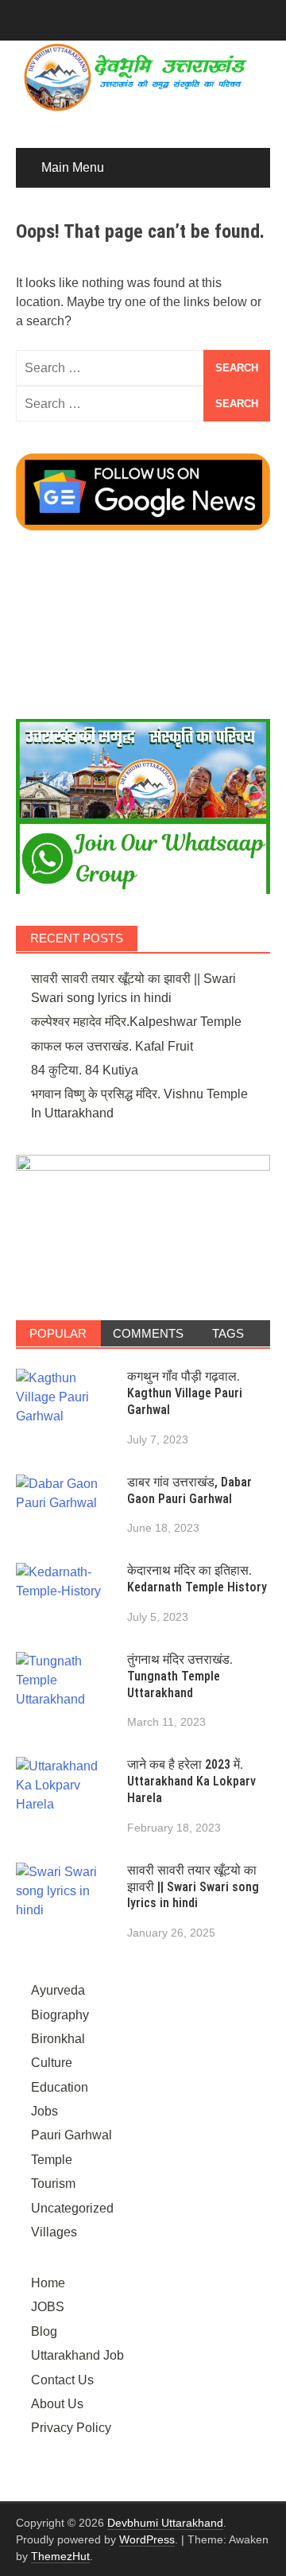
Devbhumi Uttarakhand (165, 2523)
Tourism (53, 2184)
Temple (52, 2160)
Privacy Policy (71, 2428)
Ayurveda (58, 1990)
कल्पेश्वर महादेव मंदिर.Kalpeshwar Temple (136, 1022)
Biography (60, 2015)
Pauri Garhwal (71, 2135)
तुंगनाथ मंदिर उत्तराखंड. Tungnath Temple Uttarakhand (180, 1676)
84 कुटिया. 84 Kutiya (85, 1070)
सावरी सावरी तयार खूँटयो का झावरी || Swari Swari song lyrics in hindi (193, 1887)
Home (48, 2283)
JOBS (48, 2307)
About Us (57, 2404)
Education (60, 2087)
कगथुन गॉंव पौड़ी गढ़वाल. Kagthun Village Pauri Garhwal (185, 1393)
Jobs (44, 2111)
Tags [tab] (228, 1333)
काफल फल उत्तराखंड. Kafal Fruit (112, 1046)
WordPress (147, 2539)
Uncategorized (72, 2208)
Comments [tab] (148, 1333)
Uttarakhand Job (77, 2355)
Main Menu (73, 167)
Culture (52, 2063)
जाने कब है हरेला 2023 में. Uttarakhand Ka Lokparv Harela (191, 1781)
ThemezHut (60, 2556)
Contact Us (62, 2380)
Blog (44, 2331)
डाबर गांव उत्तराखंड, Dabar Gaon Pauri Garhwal (189, 1490)
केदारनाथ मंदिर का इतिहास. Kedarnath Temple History (197, 1579)
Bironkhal (58, 2039)
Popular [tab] (58, 1333)
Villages (54, 2232)
